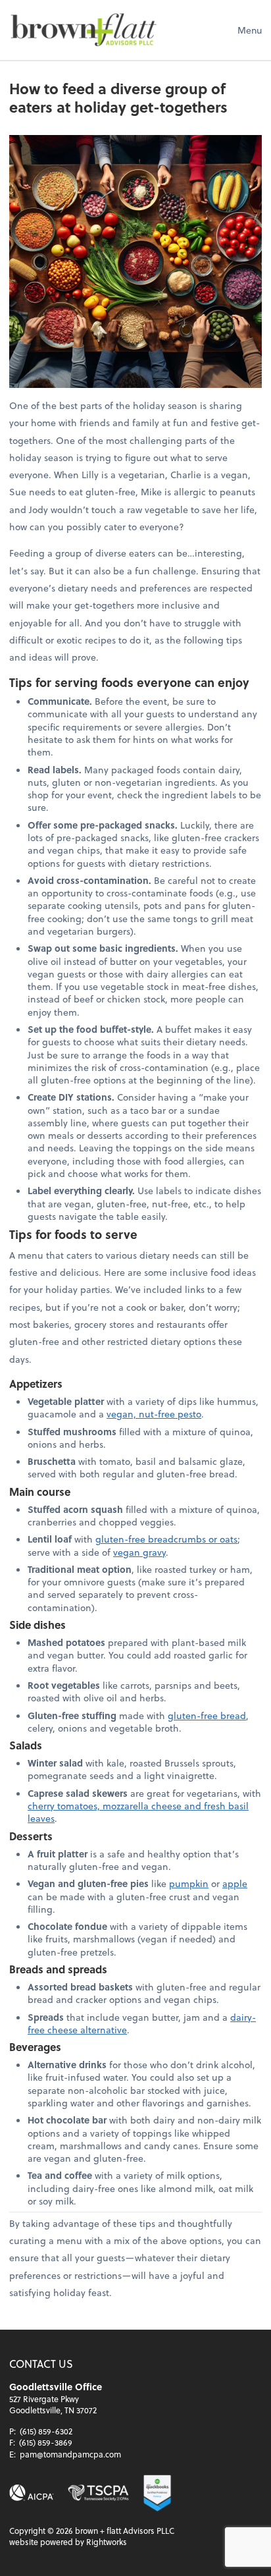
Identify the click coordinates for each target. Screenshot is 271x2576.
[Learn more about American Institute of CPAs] (32, 2493)
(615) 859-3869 (46, 2442)
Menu (250, 30)
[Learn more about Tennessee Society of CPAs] (98, 2493)
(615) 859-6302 (46, 2431)
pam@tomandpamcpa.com (70, 2454)
